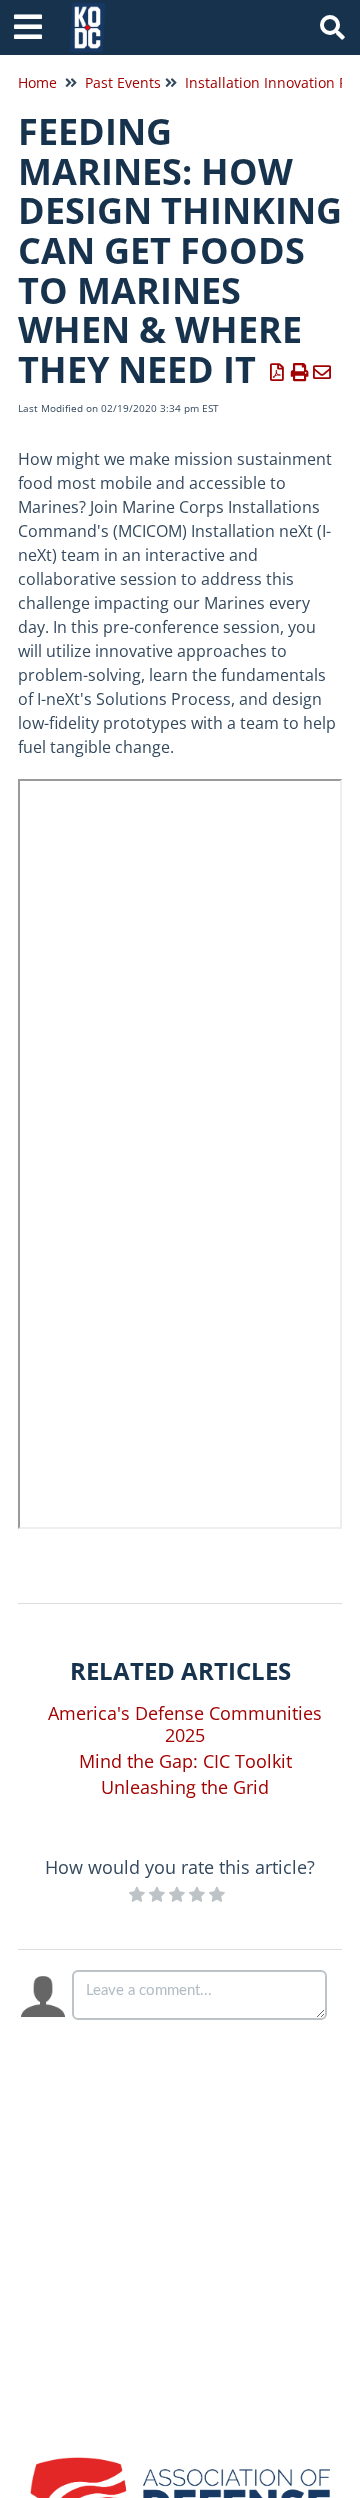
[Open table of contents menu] (35, 24)
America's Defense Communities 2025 (185, 1724)
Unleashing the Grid (185, 1787)
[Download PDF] (277, 372)
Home (37, 82)
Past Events (123, 82)
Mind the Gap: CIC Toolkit (185, 1761)
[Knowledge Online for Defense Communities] (87, 17)
